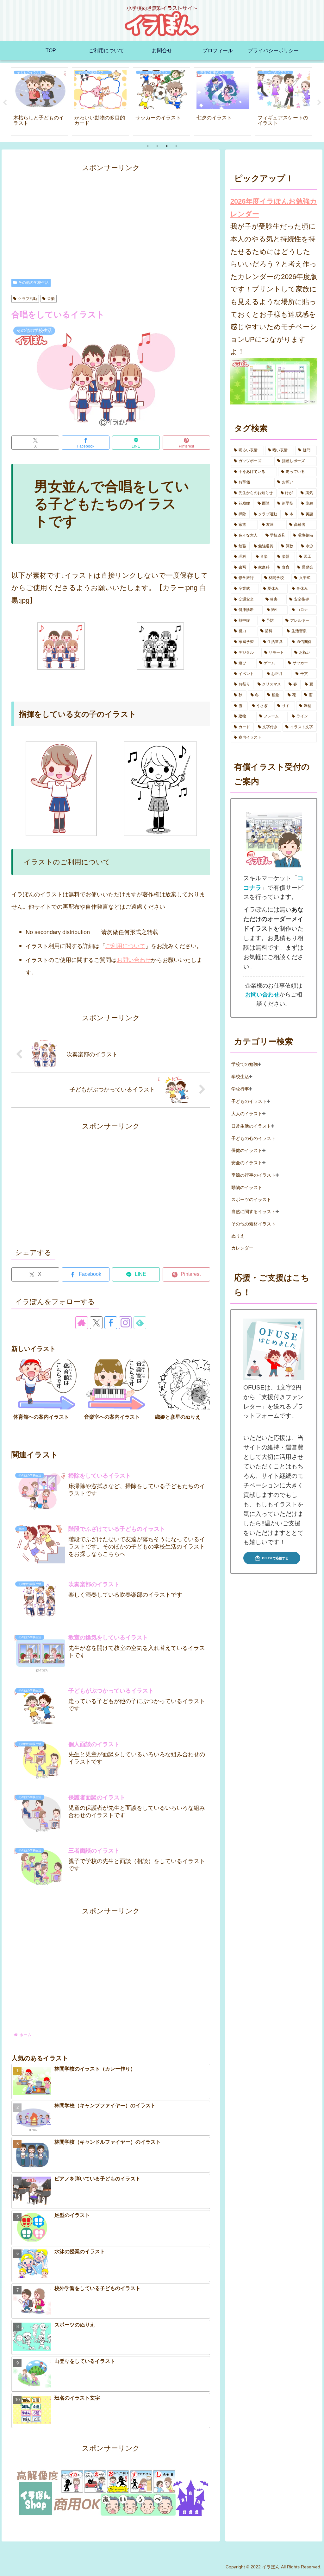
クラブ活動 (28, 299)
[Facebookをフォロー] (111, 1323)
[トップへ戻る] (315, 2566)
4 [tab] (176, 146)
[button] (199, 1395)
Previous (5, 103)
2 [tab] (157, 146)
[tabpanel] (39, 102)
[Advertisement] (111, 219)
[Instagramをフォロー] (125, 1323)
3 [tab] (167, 146)
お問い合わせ (134, 960)
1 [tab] (148, 146)
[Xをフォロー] (96, 1323)
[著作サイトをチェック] (82, 1323)
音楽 (51, 299)
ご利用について (125, 946)
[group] (47, 1395)
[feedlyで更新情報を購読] (140, 1323)
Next (319, 103)
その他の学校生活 (34, 283)
